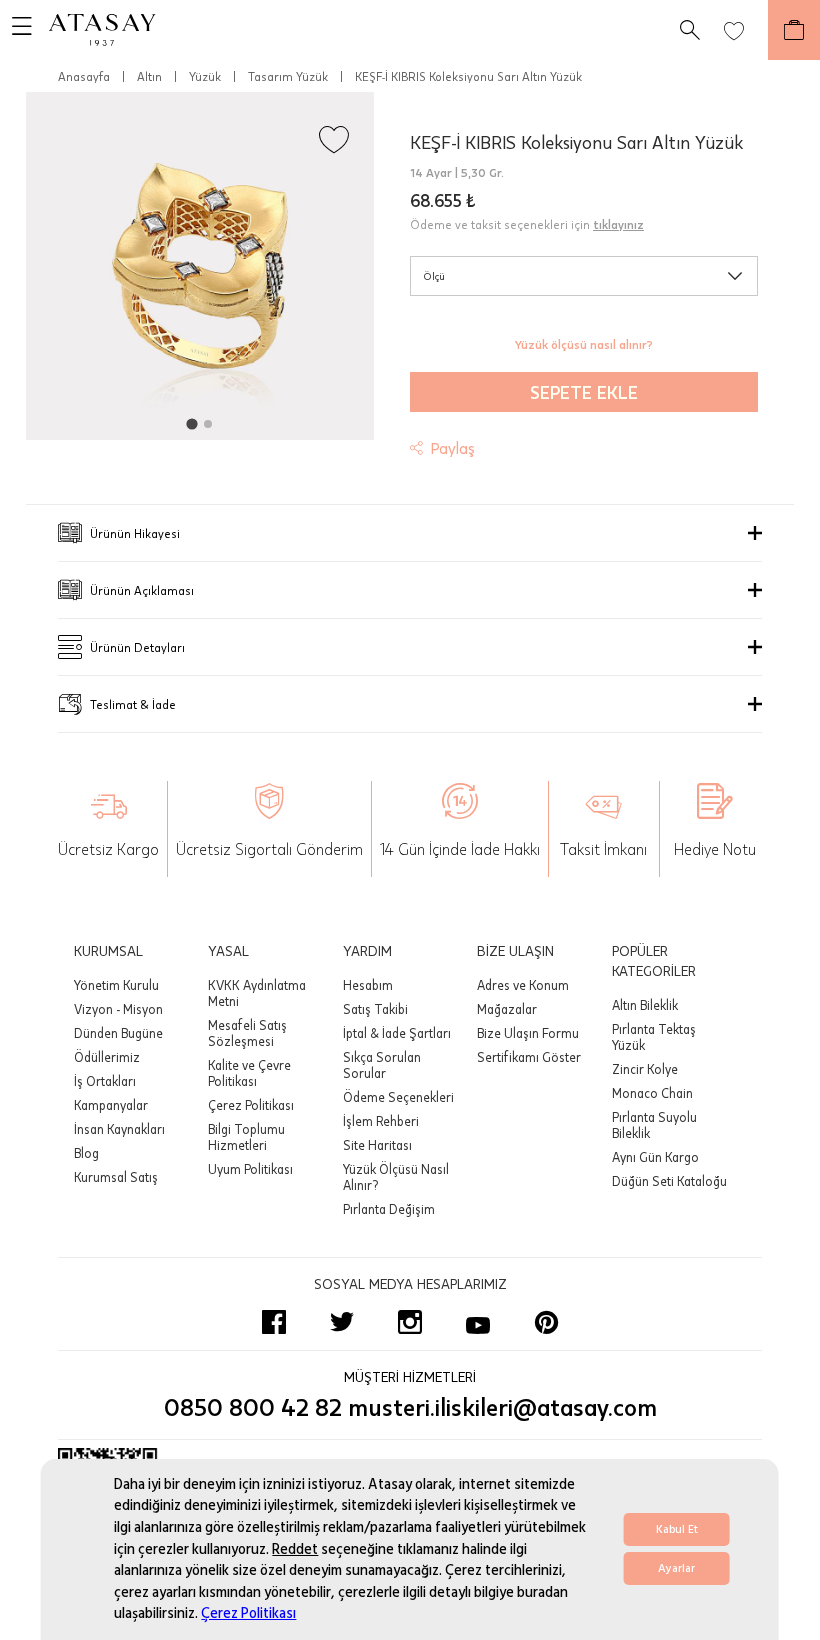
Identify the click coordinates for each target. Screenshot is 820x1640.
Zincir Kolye (645, 1069)
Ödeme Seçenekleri (398, 1097)
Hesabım (368, 985)
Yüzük (205, 76)
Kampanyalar (111, 1105)
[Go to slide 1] (191, 423)
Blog (86, 1153)
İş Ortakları (105, 1081)
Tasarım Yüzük (288, 76)
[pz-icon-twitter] (342, 1322)
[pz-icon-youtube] (478, 1322)
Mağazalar (507, 1009)
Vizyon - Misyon (118, 1009)
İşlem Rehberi (381, 1121)
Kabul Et (677, 1529)
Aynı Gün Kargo (655, 1157)
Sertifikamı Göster (529, 1057)
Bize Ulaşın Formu (528, 1033)
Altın (149, 76)
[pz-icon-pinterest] (546, 1322)
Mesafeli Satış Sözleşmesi (247, 1033)
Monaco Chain (652, 1093)
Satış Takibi (375, 1009)
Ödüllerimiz (107, 1057)
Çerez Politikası (248, 1613)
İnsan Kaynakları (119, 1129)
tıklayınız (618, 224)
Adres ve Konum (523, 985)
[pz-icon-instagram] (410, 1322)
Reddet (295, 1549)
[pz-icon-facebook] (274, 1322)
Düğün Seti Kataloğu (669, 1181)
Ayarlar (676, 1568)
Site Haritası (377, 1145)
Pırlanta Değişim (389, 1209)
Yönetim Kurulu (116, 985)
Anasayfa (84, 76)
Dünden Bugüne (118, 1033)
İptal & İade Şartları (397, 1033)
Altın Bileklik (645, 1005)
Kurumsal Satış (116, 1177)
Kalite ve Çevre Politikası (249, 1073)
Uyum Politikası (250, 1169)
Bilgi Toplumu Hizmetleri (246, 1137)
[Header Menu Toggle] (16, 30)
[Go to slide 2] (208, 424)
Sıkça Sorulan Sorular (382, 1065)
